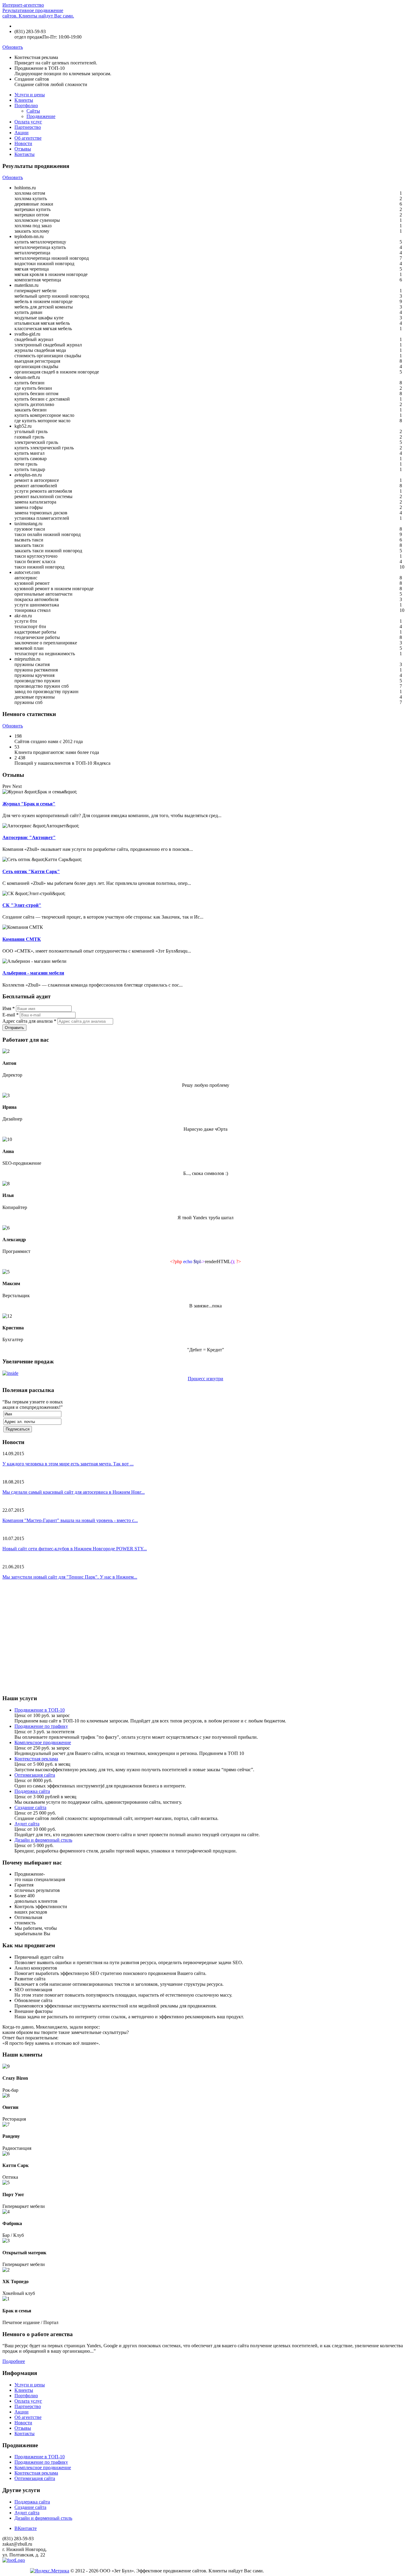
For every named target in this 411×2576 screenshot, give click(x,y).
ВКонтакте (26, 2528)
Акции (22, 133)
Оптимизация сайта (35, 1775)
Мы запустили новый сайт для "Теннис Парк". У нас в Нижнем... (70, 1577)
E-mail (11, 1015)
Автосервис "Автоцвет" (29, 837)
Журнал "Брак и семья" (29, 804)
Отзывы (23, 149)
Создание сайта (30, 1807)
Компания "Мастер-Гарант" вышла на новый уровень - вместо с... (70, 1520)
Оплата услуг (28, 122)
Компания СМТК (22, 939)
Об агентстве (28, 138)
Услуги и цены (30, 95)
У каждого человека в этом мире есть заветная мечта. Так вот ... (68, 1464)
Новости (23, 143)
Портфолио (26, 105)
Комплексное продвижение (43, 1742)
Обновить (13, 47)
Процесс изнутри (205, 1379)
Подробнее (14, 2361)
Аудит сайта (27, 1824)
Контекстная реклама (36, 1759)
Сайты (33, 111)
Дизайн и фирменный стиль (43, 1840)
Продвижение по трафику (41, 1726)
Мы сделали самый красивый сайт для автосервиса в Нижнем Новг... (74, 1492)
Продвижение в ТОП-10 (40, 1710)
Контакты (25, 154)
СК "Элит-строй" (22, 905)
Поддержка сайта (32, 1791)
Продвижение (41, 116)
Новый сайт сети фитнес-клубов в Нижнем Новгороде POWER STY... (75, 1549)
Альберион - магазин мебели (33, 973)
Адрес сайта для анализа (29, 1021)
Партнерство (28, 127)
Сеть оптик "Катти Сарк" (31, 871)
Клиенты (24, 100)
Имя (9, 1008)
